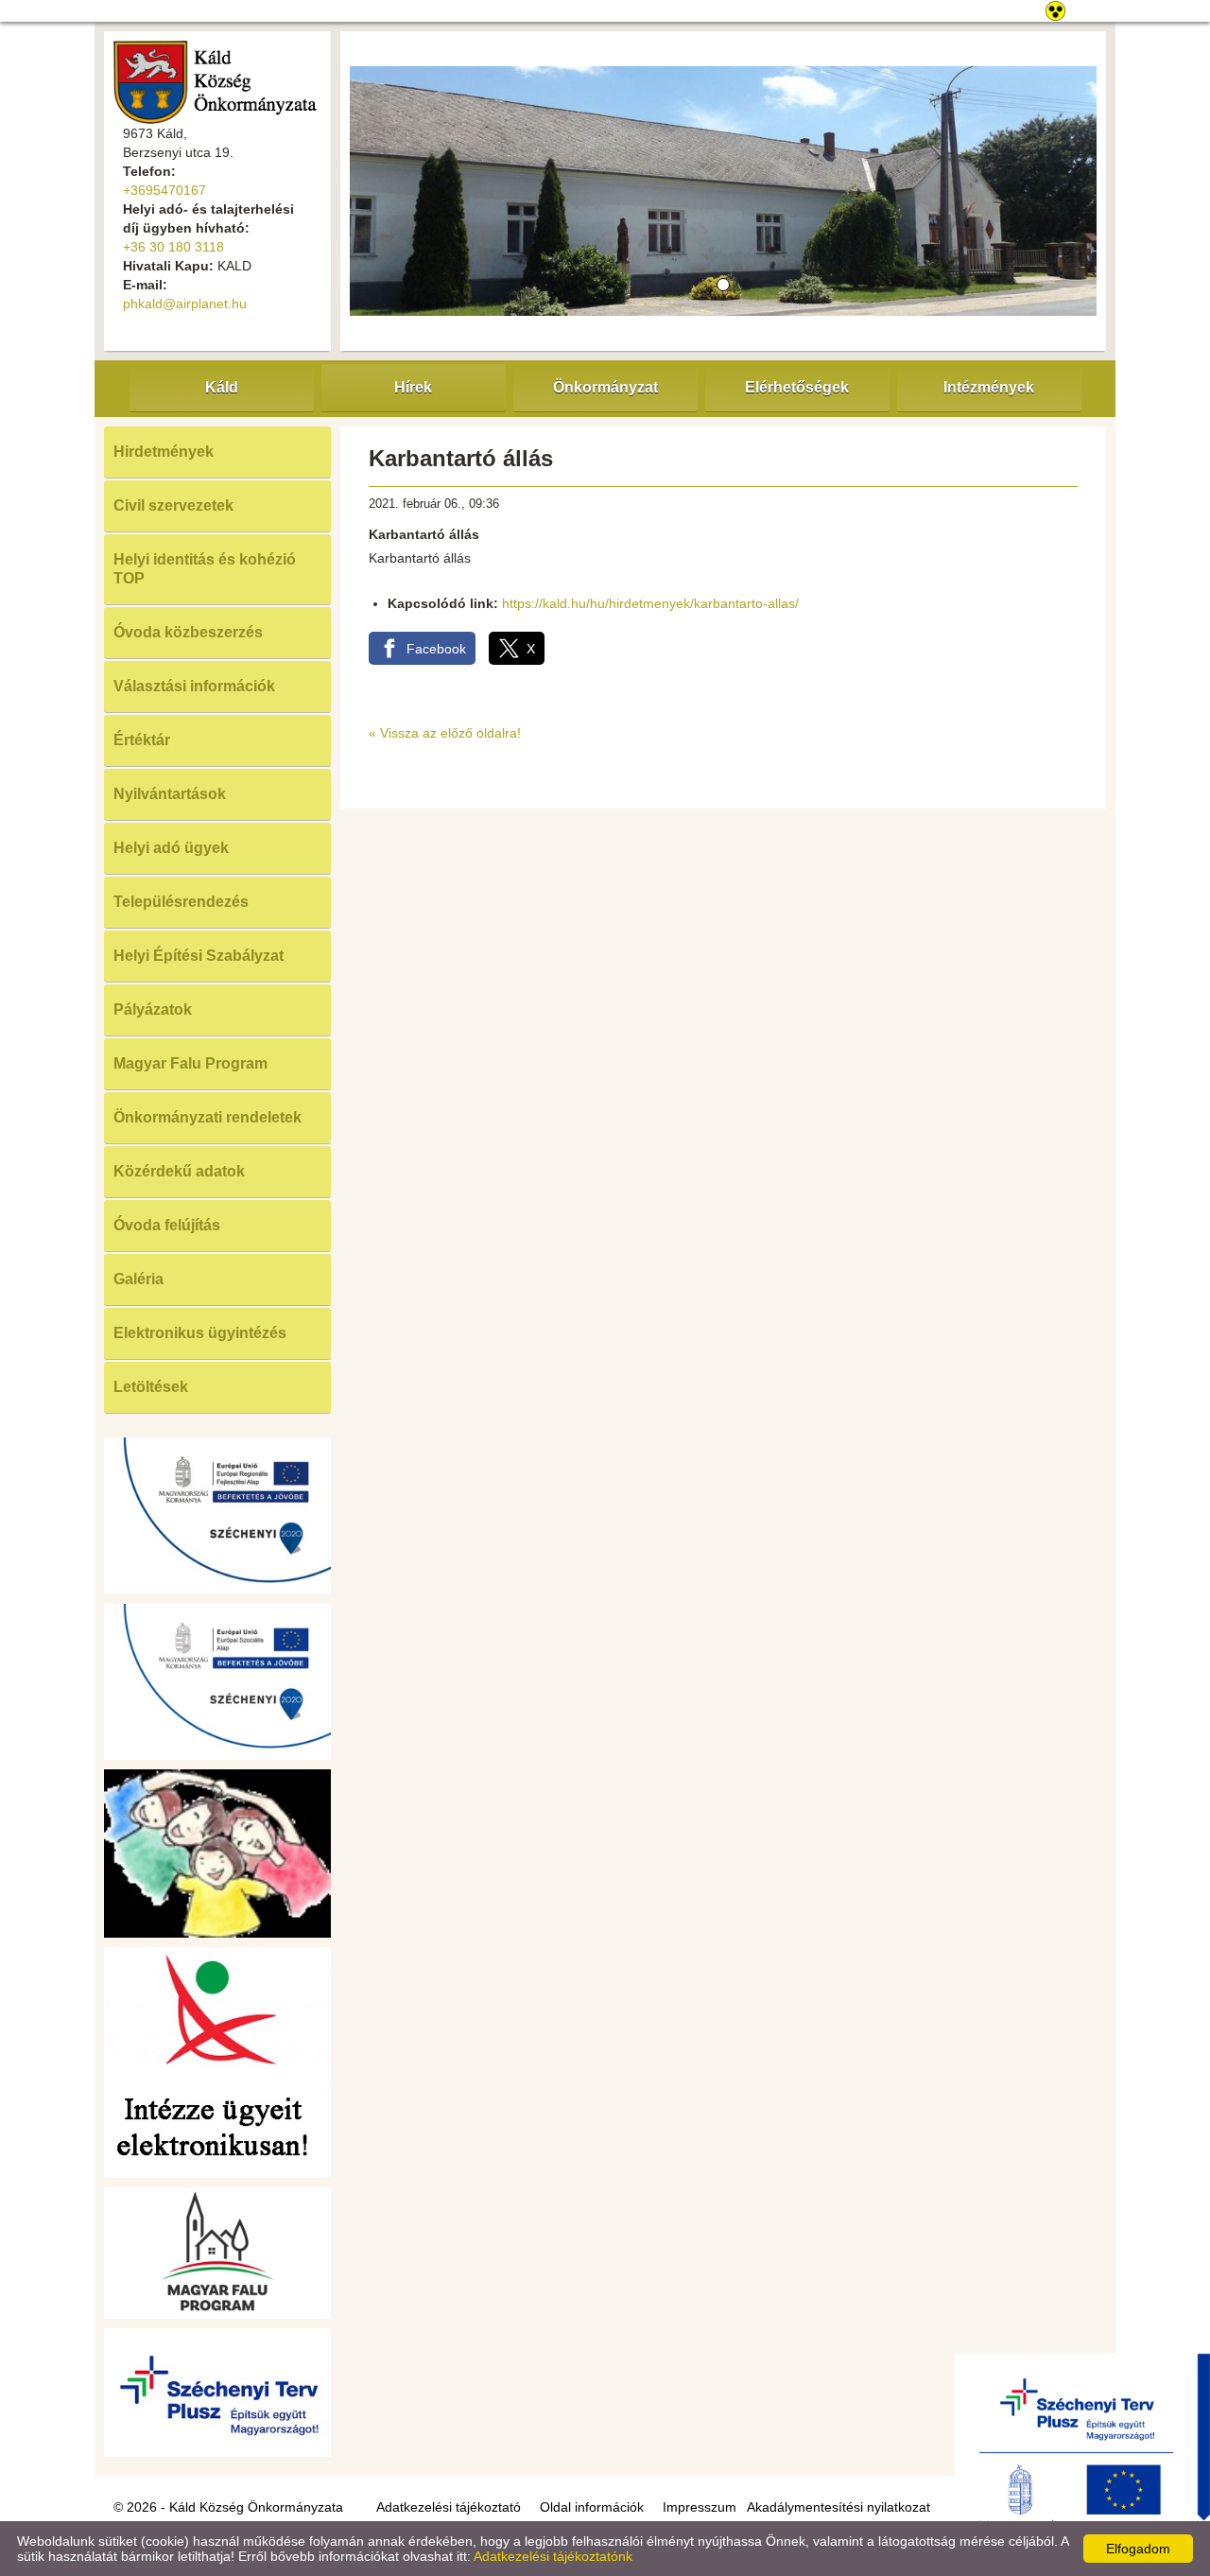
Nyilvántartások (170, 794)
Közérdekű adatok (179, 1171)
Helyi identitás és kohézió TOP (205, 569)
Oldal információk (592, 2507)
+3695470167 (164, 190)
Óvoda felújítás (167, 1225)
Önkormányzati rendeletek (207, 1117)
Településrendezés (181, 902)
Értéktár (142, 740)
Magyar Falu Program (190, 1063)
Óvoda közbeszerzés (188, 632)
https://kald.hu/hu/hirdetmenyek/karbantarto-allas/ (650, 603)
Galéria (138, 1279)
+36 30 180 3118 (173, 247)
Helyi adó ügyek (171, 848)
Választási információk (194, 686)
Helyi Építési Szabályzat (199, 956)
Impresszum (700, 2507)
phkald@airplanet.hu (185, 304)
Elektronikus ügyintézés (200, 1333)
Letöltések (151, 1387)
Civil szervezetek (173, 505)
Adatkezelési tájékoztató (449, 2507)
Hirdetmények (164, 452)
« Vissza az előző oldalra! (445, 733)
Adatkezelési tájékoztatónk (553, 2556)
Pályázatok (153, 1010)
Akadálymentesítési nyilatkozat (838, 2507)
